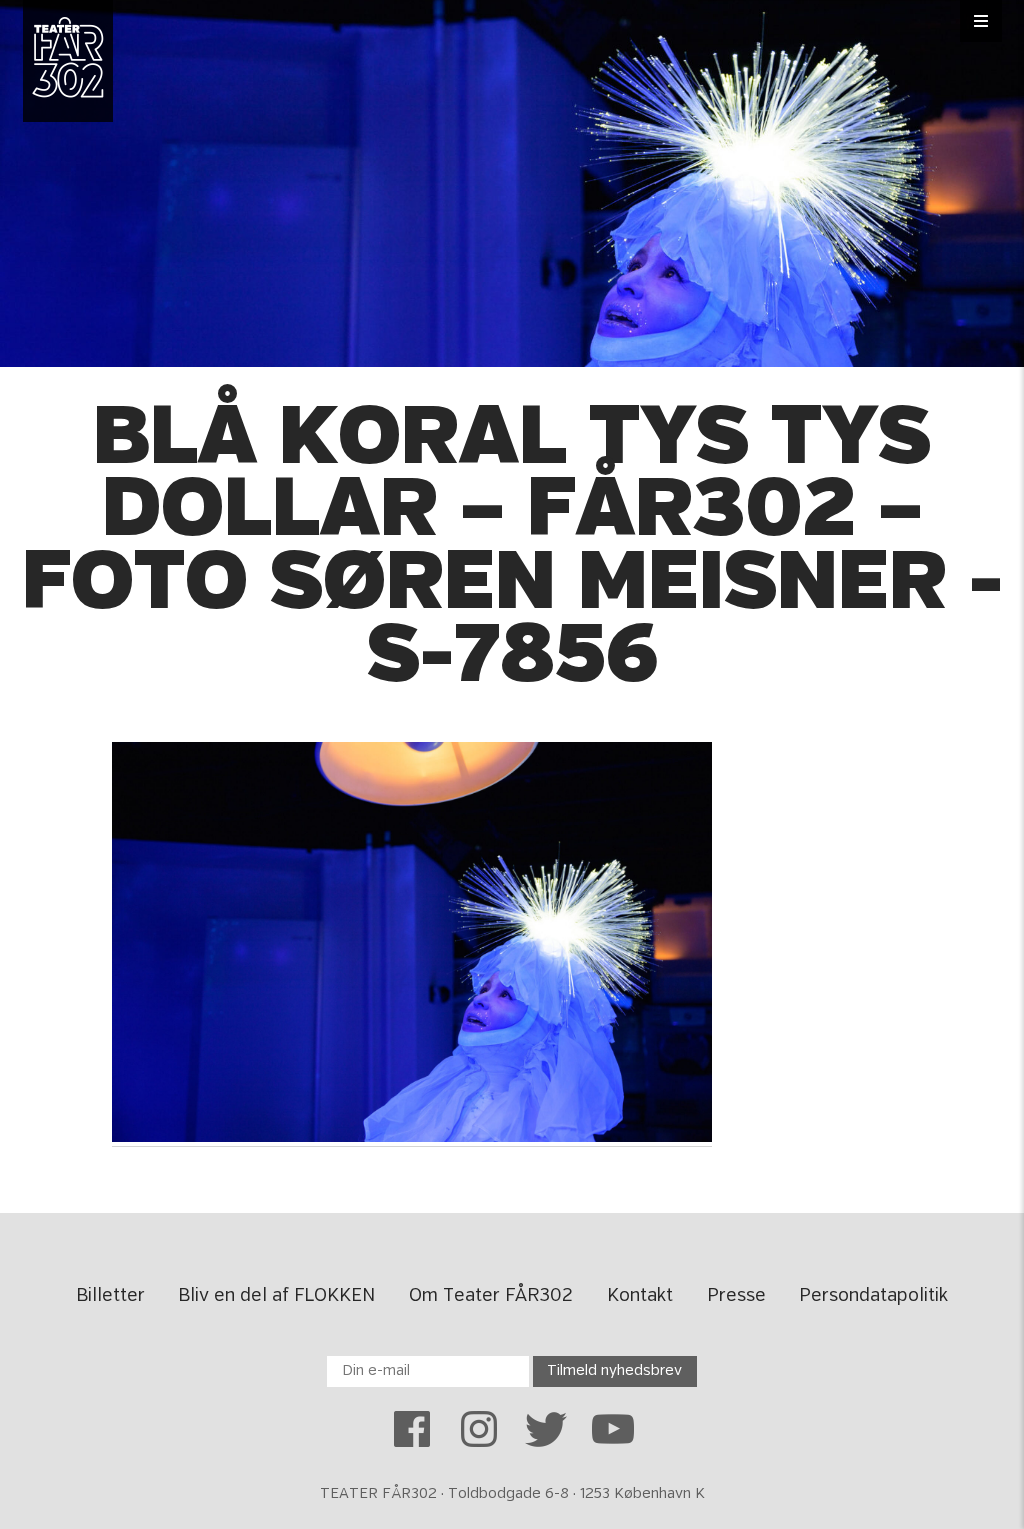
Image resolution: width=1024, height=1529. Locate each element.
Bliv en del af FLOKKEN (276, 1296)
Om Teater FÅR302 (491, 1296)
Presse (736, 1296)
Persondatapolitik (873, 1296)
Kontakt (640, 1296)
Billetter (110, 1296)
